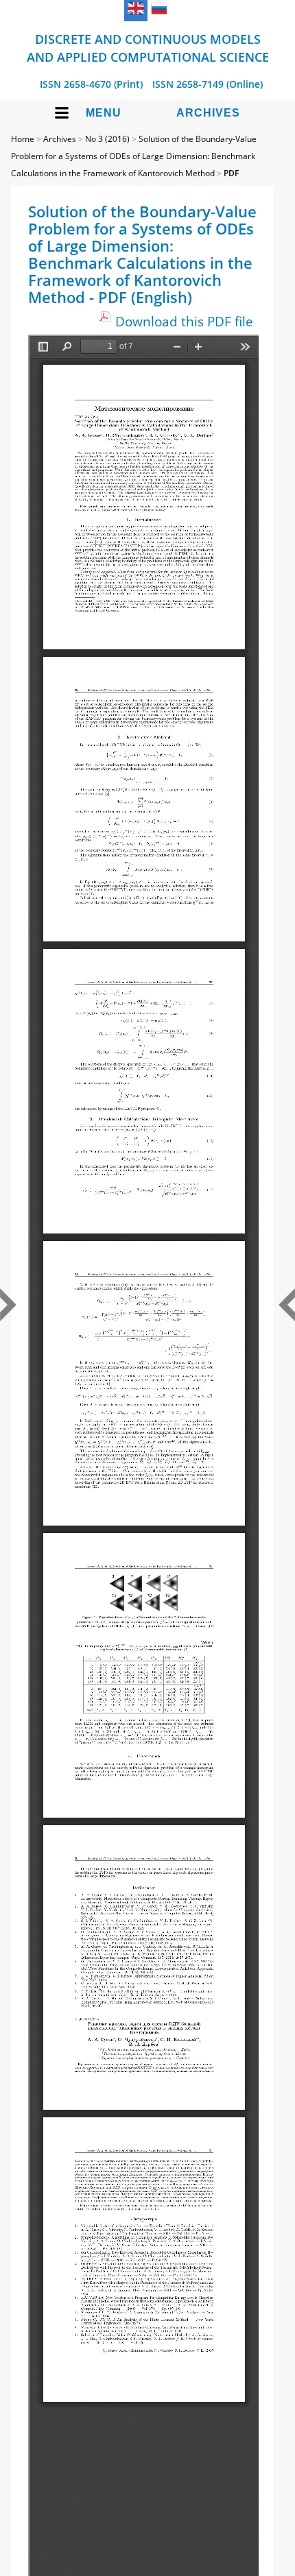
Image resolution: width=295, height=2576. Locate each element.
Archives (208, 113)
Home (23, 139)
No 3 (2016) (107, 139)
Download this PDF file (184, 321)
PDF (231, 173)
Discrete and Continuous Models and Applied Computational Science (148, 48)
